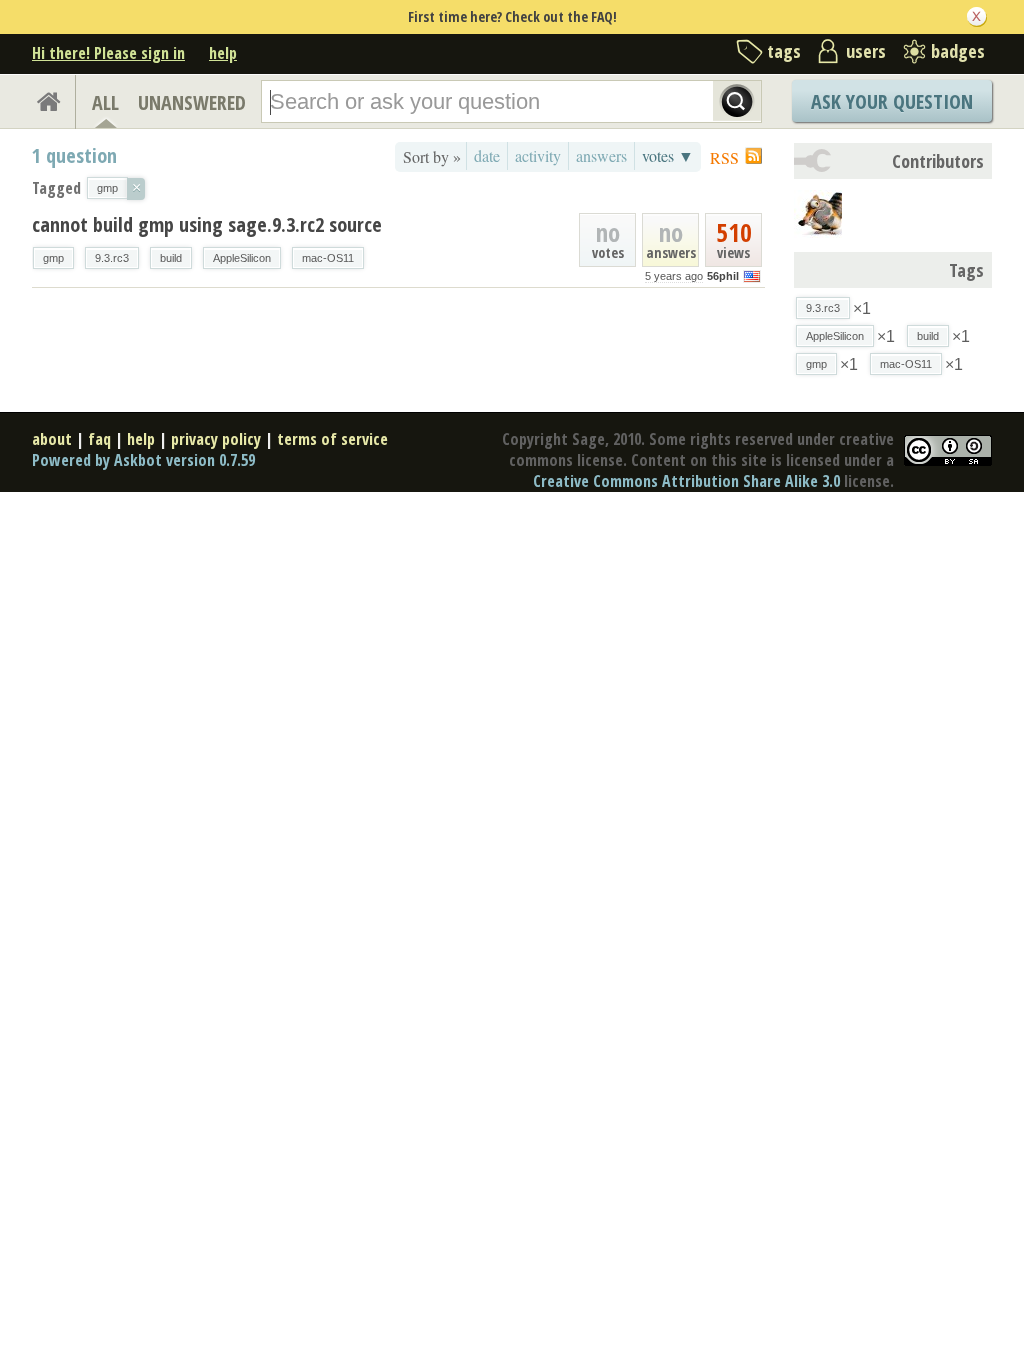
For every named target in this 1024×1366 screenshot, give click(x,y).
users (866, 51)
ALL (105, 102)
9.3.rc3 (112, 258)
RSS (724, 157)
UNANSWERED (192, 102)
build (171, 258)
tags (784, 51)
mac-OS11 (328, 258)
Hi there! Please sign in (108, 53)
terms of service (332, 439)
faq (99, 439)
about (52, 439)
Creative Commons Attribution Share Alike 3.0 (686, 481)
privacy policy (216, 439)
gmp (53, 258)
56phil (723, 276)
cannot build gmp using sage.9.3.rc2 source (207, 224)
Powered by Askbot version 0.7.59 (143, 460)
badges (958, 51)
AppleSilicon (242, 258)
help (223, 53)
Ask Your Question (892, 101)
